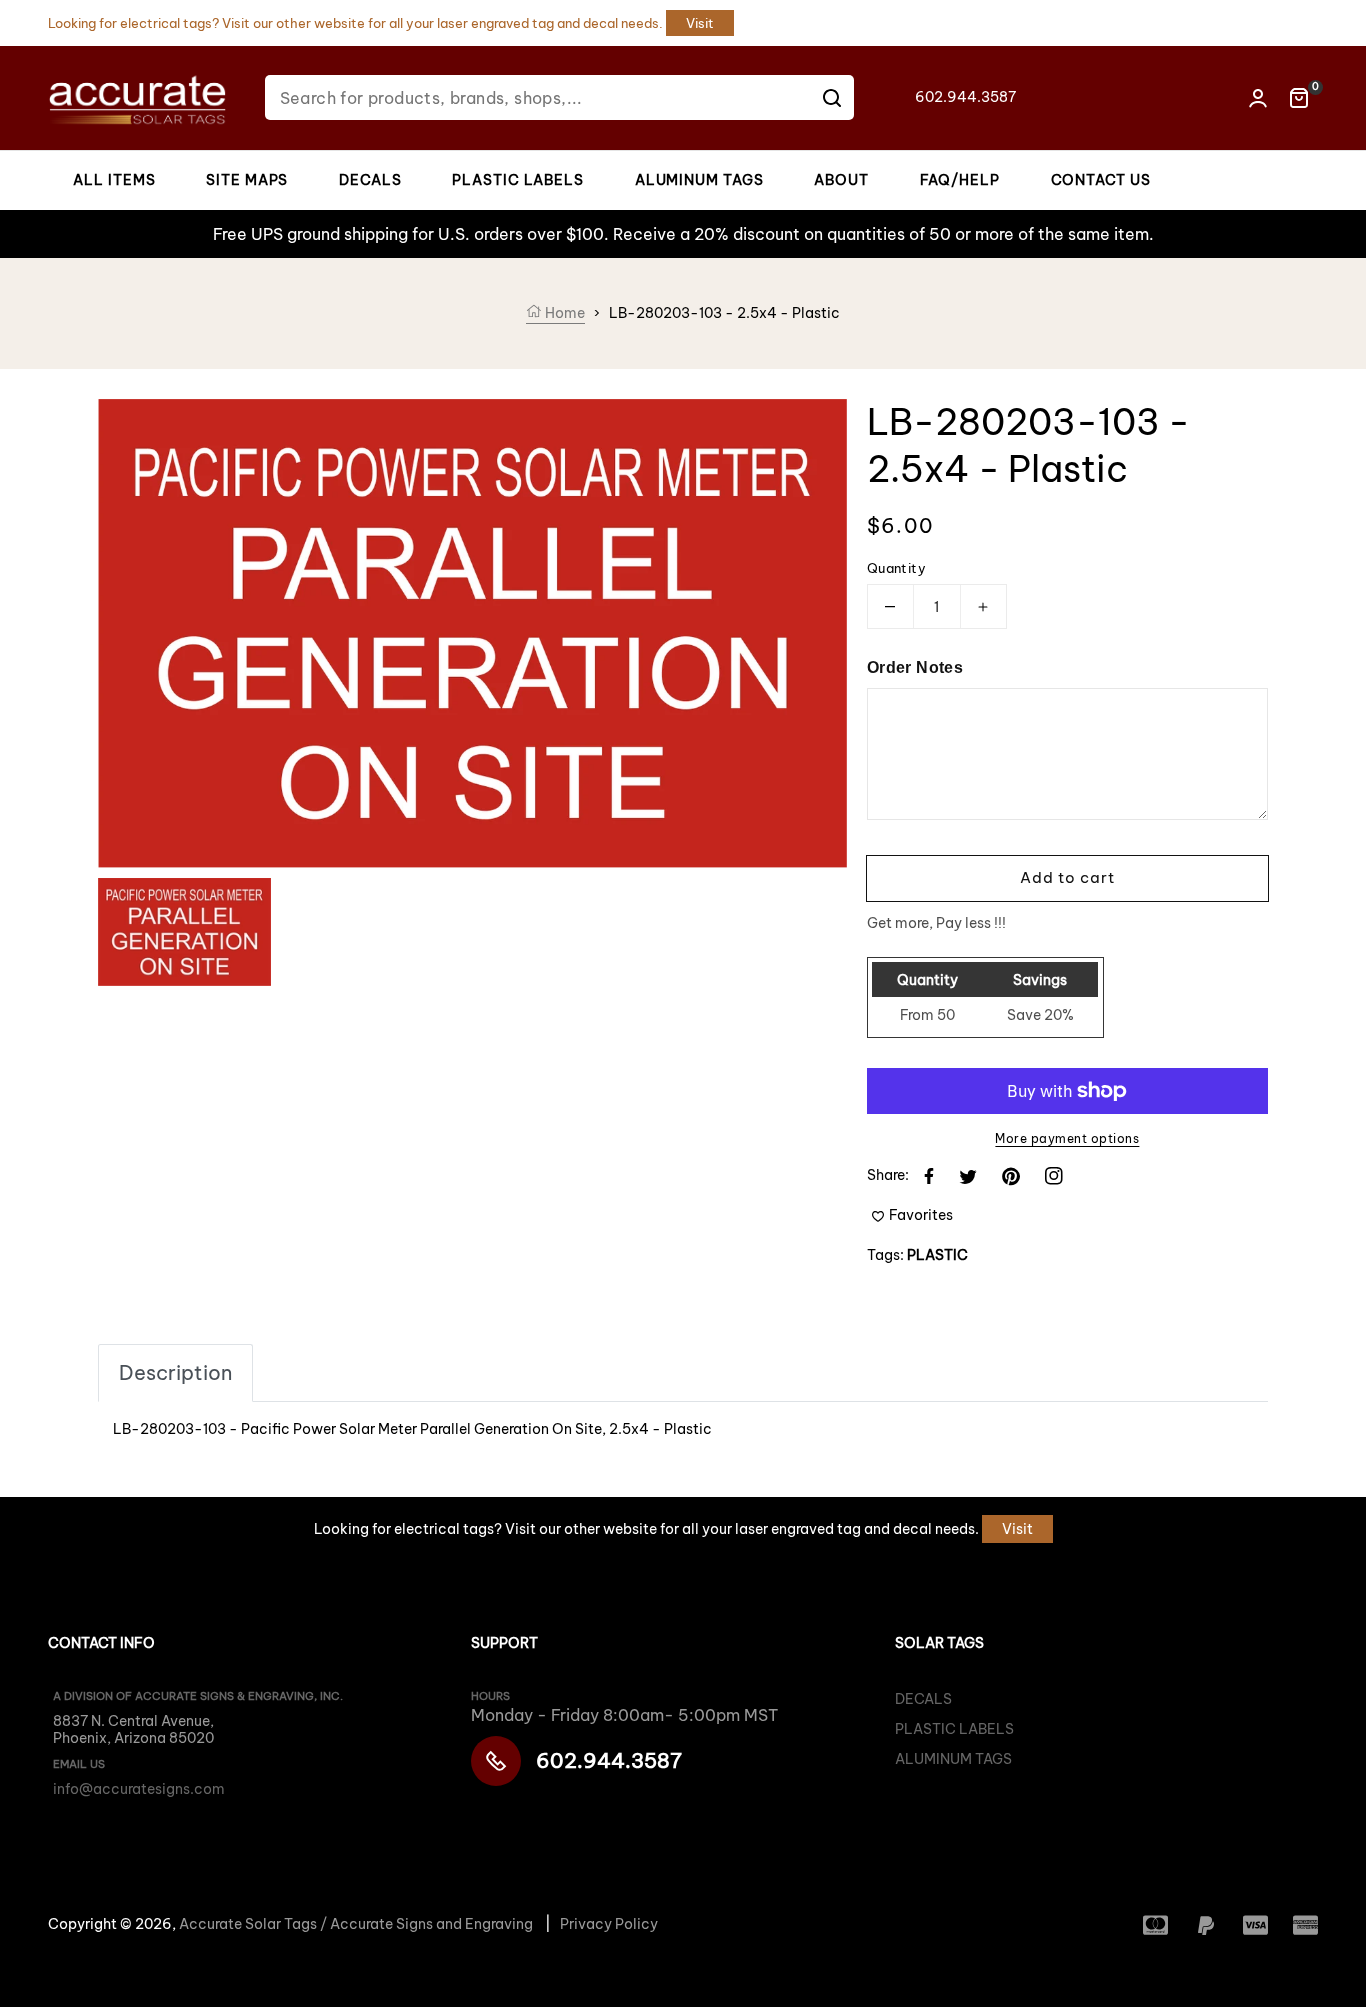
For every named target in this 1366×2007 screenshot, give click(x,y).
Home (563, 313)
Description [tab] (175, 1372)
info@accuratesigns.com (139, 1789)
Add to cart (1067, 877)
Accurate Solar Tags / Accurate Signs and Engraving (356, 1924)
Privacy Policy (609, 1924)
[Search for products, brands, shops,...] (832, 97)
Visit (700, 23)
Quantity (896, 568)
